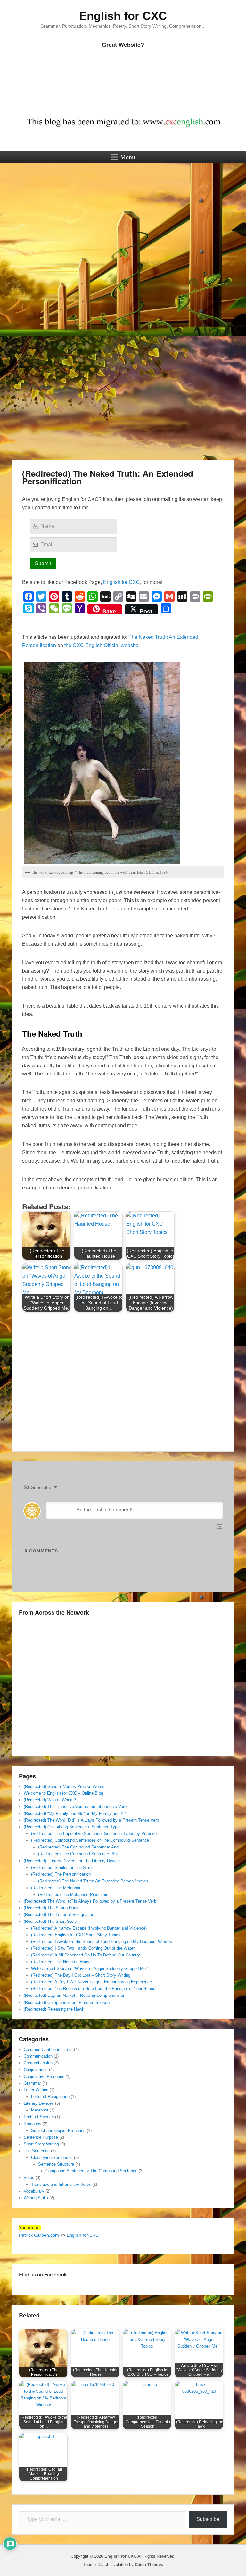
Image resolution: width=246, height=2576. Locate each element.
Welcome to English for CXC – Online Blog (63, 1793)
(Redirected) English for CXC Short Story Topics (76, 1935)
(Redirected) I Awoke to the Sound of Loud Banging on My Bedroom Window (102, 1942)
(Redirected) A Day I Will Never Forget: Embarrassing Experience (91, 1982)
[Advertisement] (123, 220)
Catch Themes (149, 2565)
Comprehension (38, 2063)
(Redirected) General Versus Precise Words (64, 1786)
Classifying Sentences (52, 2157)
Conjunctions (36, 2070)
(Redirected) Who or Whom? (50, 1800)
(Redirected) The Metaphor (56, 1888)
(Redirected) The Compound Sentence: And (78, 1847)
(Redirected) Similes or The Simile (63, 1868)
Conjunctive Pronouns (44, 2076)
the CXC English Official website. (102, 645)
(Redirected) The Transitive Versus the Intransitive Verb (75, 1807)
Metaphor (40, 2110)
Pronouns (33, 2124)
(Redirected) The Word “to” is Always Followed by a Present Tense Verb (90, 1901)
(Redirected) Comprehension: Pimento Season (67, 2002)
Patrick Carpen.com (39, 2235)
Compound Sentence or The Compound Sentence (91, 2171)
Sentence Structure (56, 2164)
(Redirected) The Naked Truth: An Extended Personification (108, 477)
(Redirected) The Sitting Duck (51, 1908)
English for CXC (123, 16)
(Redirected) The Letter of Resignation (59, 1915)
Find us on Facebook (43, 2274)
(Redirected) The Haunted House (61, 1962)
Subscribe (208, 2519)
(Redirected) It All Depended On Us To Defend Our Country (86, 1955)
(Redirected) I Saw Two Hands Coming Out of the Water (83, 1948)
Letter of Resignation (50, 2097)
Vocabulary (34, 2191)
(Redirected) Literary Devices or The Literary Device (72, 1861)
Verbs (29, 2178)
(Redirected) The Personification (61, 1874)
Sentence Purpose (41, 2137)
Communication (38, 2056)
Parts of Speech (39, 2117)
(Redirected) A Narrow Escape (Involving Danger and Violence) (89, 1928)
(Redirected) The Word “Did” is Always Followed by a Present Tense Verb (91, 1820)
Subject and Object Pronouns (58, 2131)
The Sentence (37, 2151)
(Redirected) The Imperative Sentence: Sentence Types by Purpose (94, 1834)
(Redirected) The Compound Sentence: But (78, 1854)
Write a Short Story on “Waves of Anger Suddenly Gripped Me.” (90, 1968)
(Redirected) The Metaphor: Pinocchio (73, 1894)
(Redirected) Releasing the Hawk (54, 2009)
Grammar (32, 2083)
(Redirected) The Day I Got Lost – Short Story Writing (81, 1975)
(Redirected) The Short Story (50, 1921)
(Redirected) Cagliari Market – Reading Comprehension (74, 1995)
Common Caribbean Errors (48, 2049)
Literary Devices (39, 2103)
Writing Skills (36, 2198)
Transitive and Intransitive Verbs (61, 2184)
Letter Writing (36, 2090)
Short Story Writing (41, 2144)
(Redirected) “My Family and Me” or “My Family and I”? (75, 1813)
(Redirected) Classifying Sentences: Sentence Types (73, 1827)
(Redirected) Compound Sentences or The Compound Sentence (90, 1840)
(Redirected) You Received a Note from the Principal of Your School (94, 1989)
